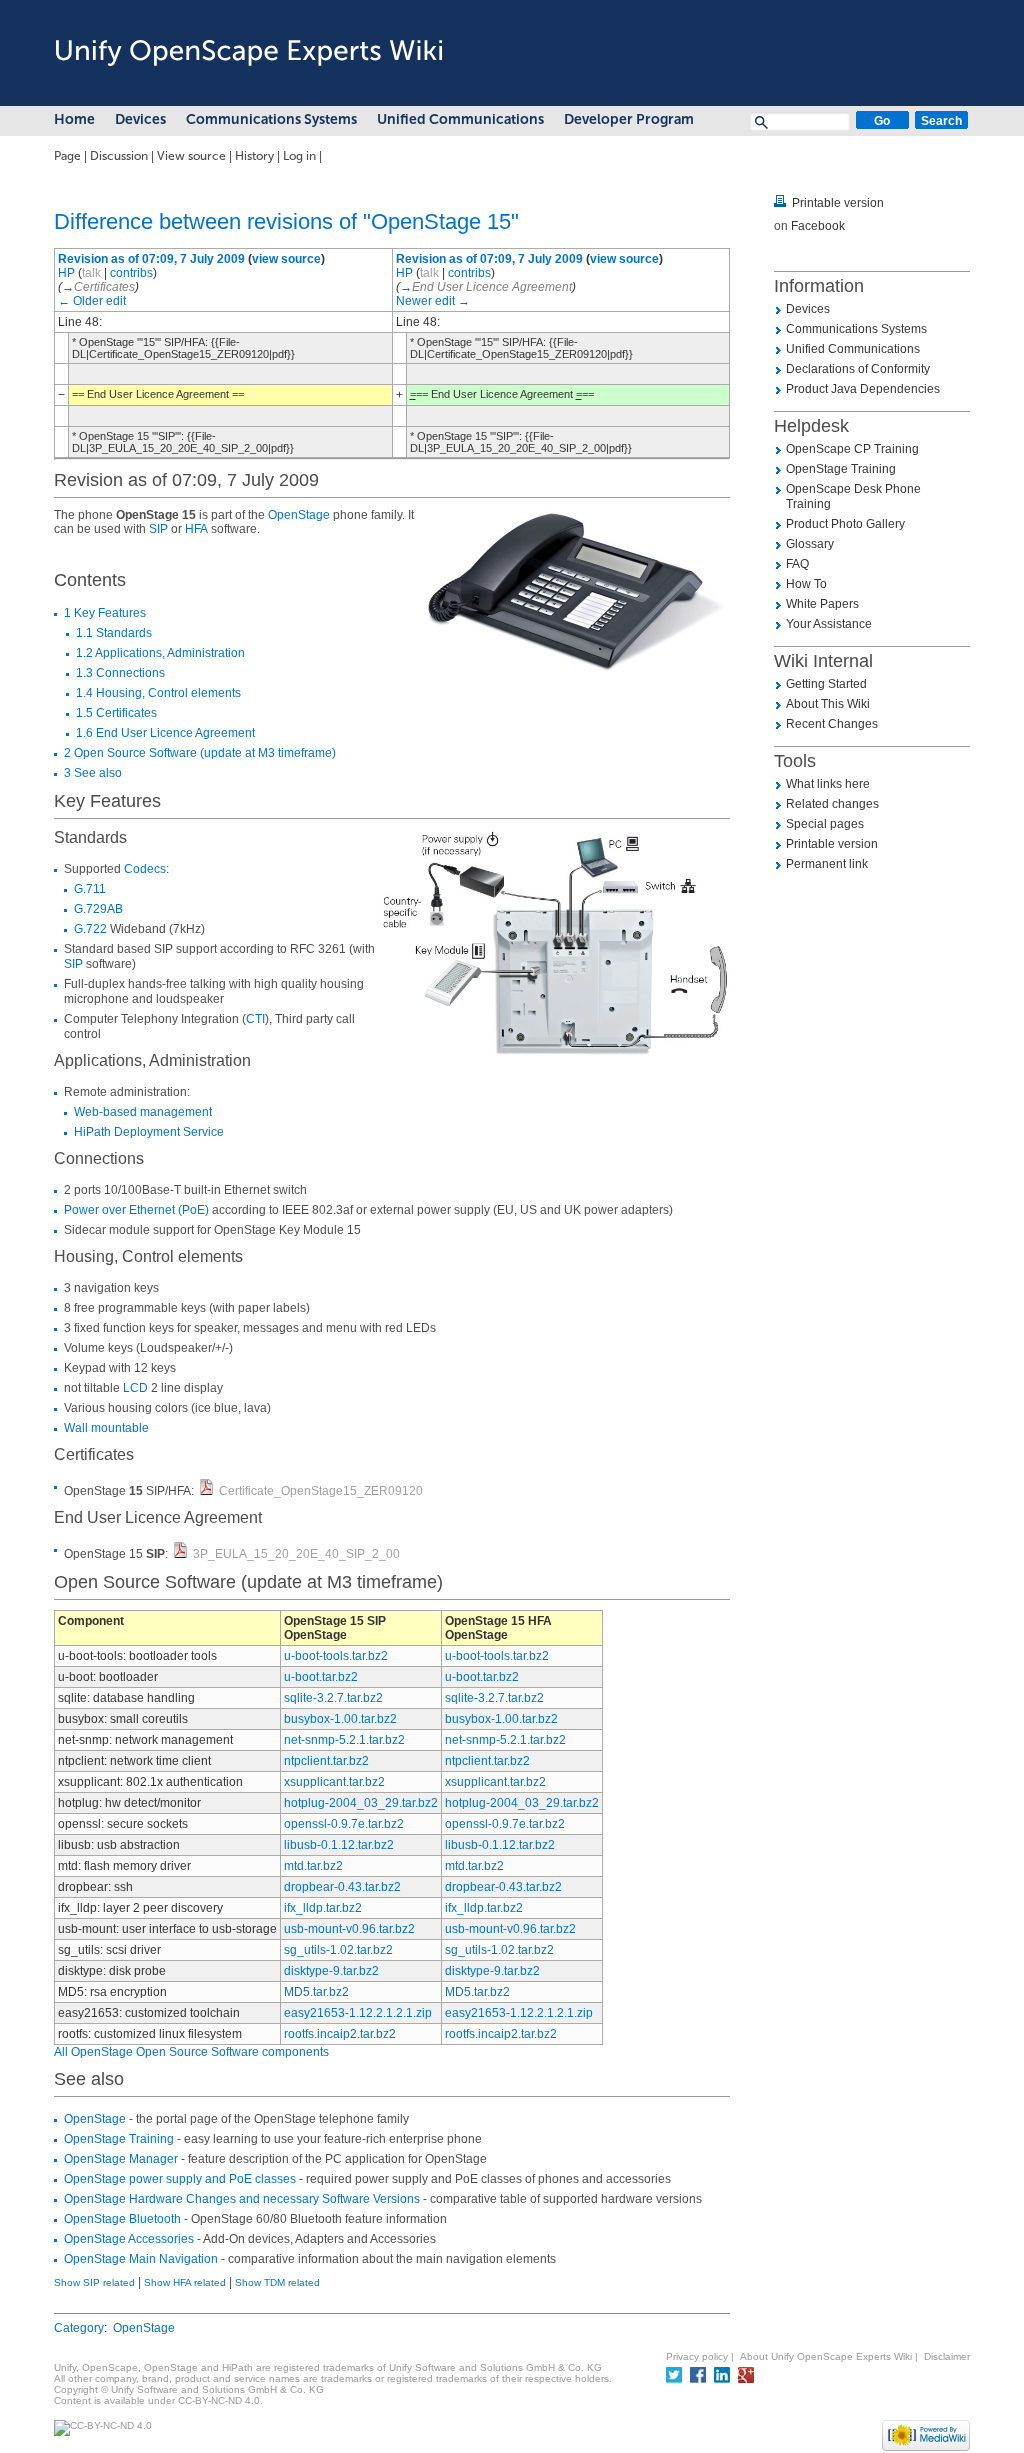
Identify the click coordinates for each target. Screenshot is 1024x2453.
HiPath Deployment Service (149, 1132)
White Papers (822, 604)
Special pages (825, 824)
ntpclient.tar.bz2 (326, 1761)
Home (74, 119)
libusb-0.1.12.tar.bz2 (339, 1845)
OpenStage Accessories (129, 2239)
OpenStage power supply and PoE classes (180, 2179)
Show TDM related (277, 2282)
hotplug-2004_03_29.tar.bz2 (361, 1803)
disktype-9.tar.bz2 (331, 1971)
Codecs (145, 869)
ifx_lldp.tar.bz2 (323, 1908)
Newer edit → (433, 301)
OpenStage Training (119, 2139)
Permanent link (827, 864)
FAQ (797, 564)
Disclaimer (947, 2356)
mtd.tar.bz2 (313, 1866)
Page (67, 156)
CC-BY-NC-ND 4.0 (219, 2400)
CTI (255, 1019)
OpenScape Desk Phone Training (853, 496)
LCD (135, 1388)
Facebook (818, 226)
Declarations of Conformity (858, 369)
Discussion (119, 156)
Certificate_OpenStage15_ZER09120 (321, 1491)
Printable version (838, 203)
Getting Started (826, 684)
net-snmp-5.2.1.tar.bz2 (344, 1740)
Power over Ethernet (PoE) (136, 1210)
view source (286, 259)
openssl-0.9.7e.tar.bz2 (344, 1824)
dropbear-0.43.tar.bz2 (342, 1887)
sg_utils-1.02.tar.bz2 (338, 1950)
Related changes (832, 804)
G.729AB (98, 909)
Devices (140, 119)
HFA (196, 529)
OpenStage (299, 515)
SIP (158, 529)
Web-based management (143, 1112)
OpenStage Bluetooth (122, 2219)
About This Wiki (828, 704)
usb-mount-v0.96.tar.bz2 (349, 1929)
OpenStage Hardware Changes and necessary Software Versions (242, 2199)
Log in (299, 156)
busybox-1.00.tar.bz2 (340, 1719)
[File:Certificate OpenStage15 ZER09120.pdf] (205, 1489)
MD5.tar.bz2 (316, 1992)
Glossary (810, 544)
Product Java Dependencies (863, 389)
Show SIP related (94, 2282)
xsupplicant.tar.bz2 (334, 1782)
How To (806, 584)
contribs (131, 273)
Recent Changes (832, 724)
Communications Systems (271, 119)
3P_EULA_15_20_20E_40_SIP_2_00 (296, 1554)
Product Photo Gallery (845, 524)
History (254, 156)
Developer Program (629, 119)
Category (79, 2328)
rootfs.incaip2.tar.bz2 (340, 2034)
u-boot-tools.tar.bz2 (336, 1656)
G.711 (90, 889)
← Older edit (92, 301)
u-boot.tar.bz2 (321, 1677)
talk (91, 273)
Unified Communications (460, 119)
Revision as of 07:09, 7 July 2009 (151, 259)
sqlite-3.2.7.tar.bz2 (333, 1698)
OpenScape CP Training (852, 449)
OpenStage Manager (121, 2159)
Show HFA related (185, 2282)
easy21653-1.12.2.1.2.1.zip (358, 2013)
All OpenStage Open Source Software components (191, 2052)
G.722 (90, 929)
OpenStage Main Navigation (141, 2259)
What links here (828, 784)
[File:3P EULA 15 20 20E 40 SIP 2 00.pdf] (179, 1552)
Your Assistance (829, 624)
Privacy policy (697, 2356)
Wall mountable (106, 1428)
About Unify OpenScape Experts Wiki (826, 2356)
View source (191, 156)
